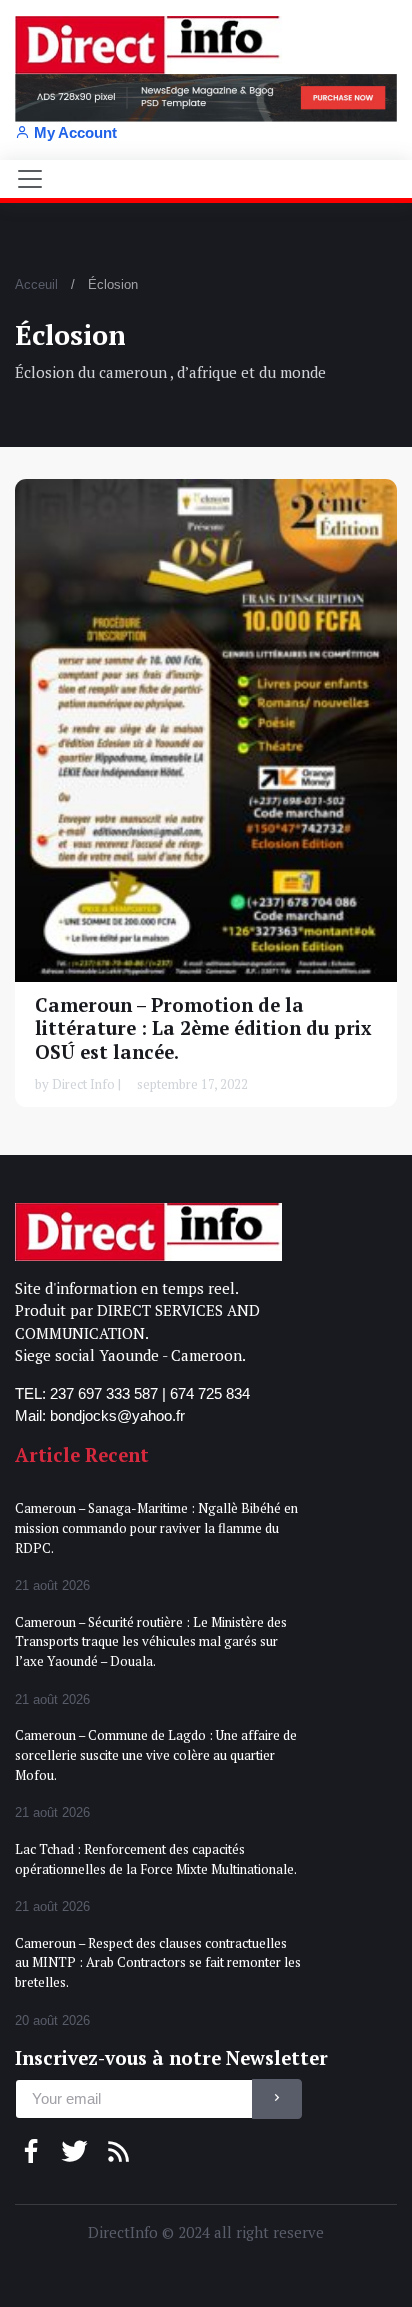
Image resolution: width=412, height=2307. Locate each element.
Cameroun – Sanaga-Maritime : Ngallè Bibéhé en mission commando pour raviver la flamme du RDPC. (156, 1527)
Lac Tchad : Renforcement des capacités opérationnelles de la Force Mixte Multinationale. (156, 1859)
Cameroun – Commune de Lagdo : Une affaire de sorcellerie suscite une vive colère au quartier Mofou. (156, 1754)
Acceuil (36, 284)
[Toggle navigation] (30, 179)
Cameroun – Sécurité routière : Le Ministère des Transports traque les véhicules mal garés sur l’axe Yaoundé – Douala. (151, 1641)
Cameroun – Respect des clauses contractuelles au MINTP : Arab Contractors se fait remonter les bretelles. (158, 1962)
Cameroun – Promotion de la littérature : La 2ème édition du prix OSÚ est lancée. (203, 1028)
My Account (75, 132)
